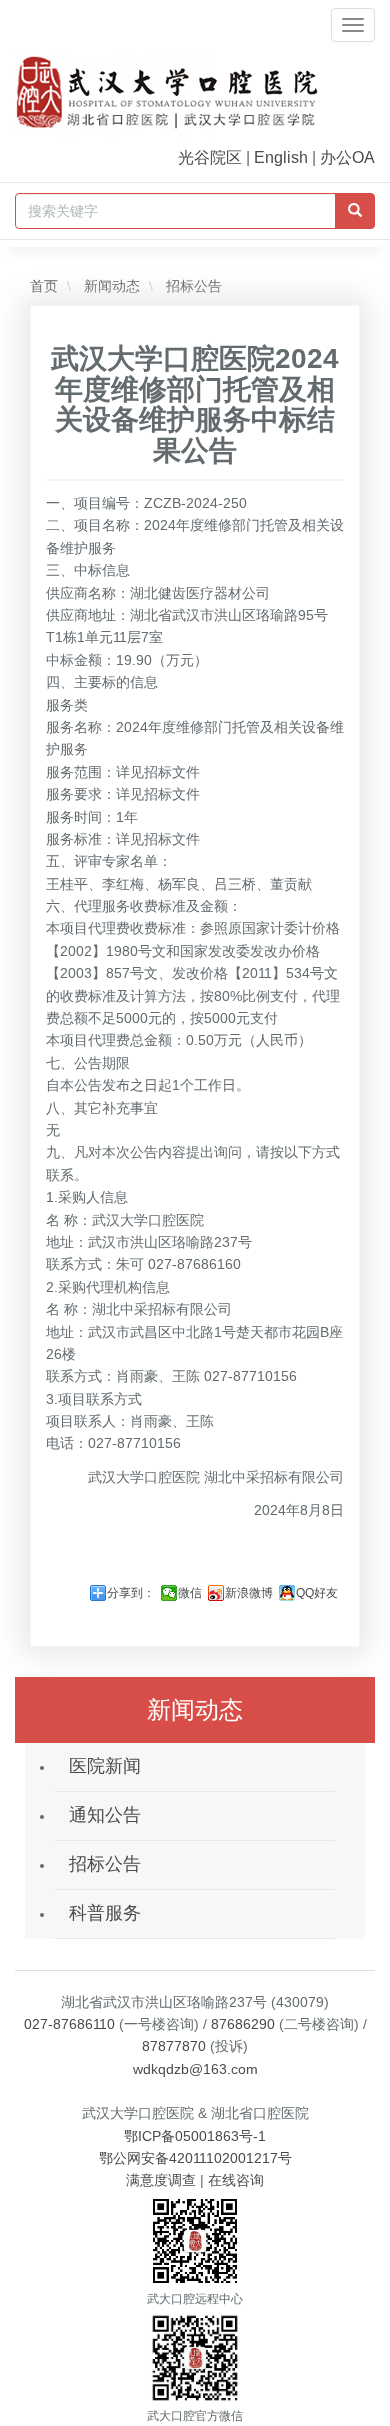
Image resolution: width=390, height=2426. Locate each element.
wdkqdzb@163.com (195, 2069)
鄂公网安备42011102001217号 (195, 2158)
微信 (190, 1593)
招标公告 (192, 286)
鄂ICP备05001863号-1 (195, 2136)
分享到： (131, 1593)
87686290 (243, 2024)
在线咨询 (236, 2180)
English (281, 157)
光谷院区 (210, 157)
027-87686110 (69, 2024)
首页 (44, 286)
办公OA (347, 157)
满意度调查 (161, 2180)
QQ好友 (317, 1593)
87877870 (174, 2046)
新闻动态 (110, 286)
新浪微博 (249, 1593)
